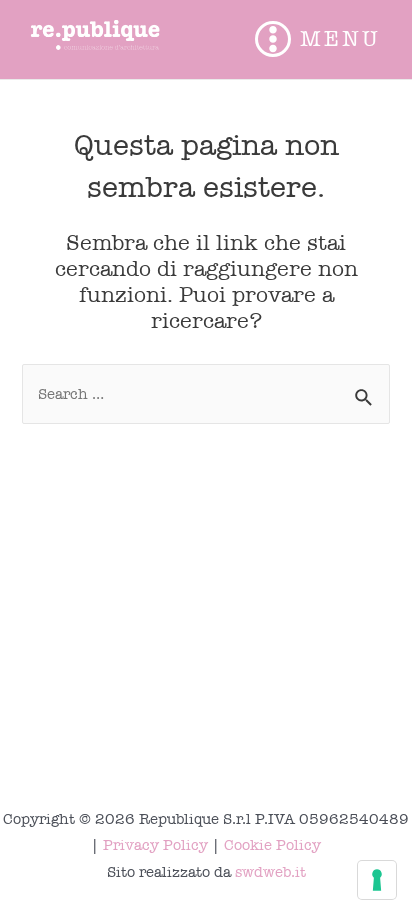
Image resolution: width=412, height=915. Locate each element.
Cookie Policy (272, 845)
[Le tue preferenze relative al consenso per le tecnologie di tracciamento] (377, 880)
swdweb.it (270, 872)
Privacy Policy (155, 845)
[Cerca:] (205, 394)
